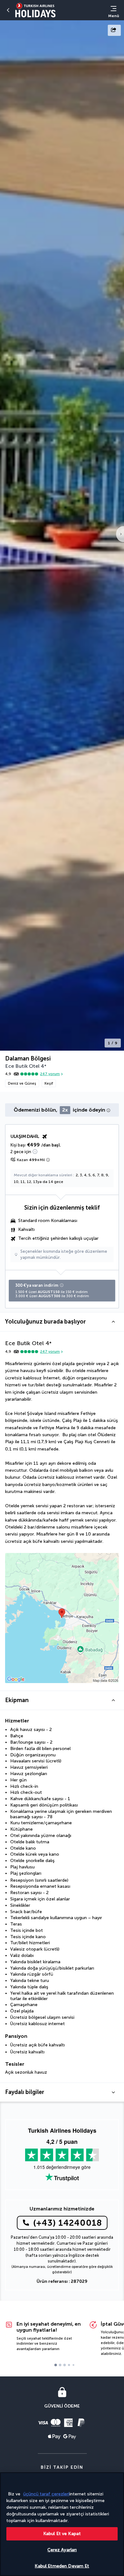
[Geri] (8, 10)
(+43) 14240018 (68, 2223)
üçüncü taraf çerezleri (46, 2494)
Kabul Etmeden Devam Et (62, 2566)
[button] (62, 1322)
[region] (62, 2524)
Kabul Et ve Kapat (62, 2534)
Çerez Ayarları (62, 2550)
